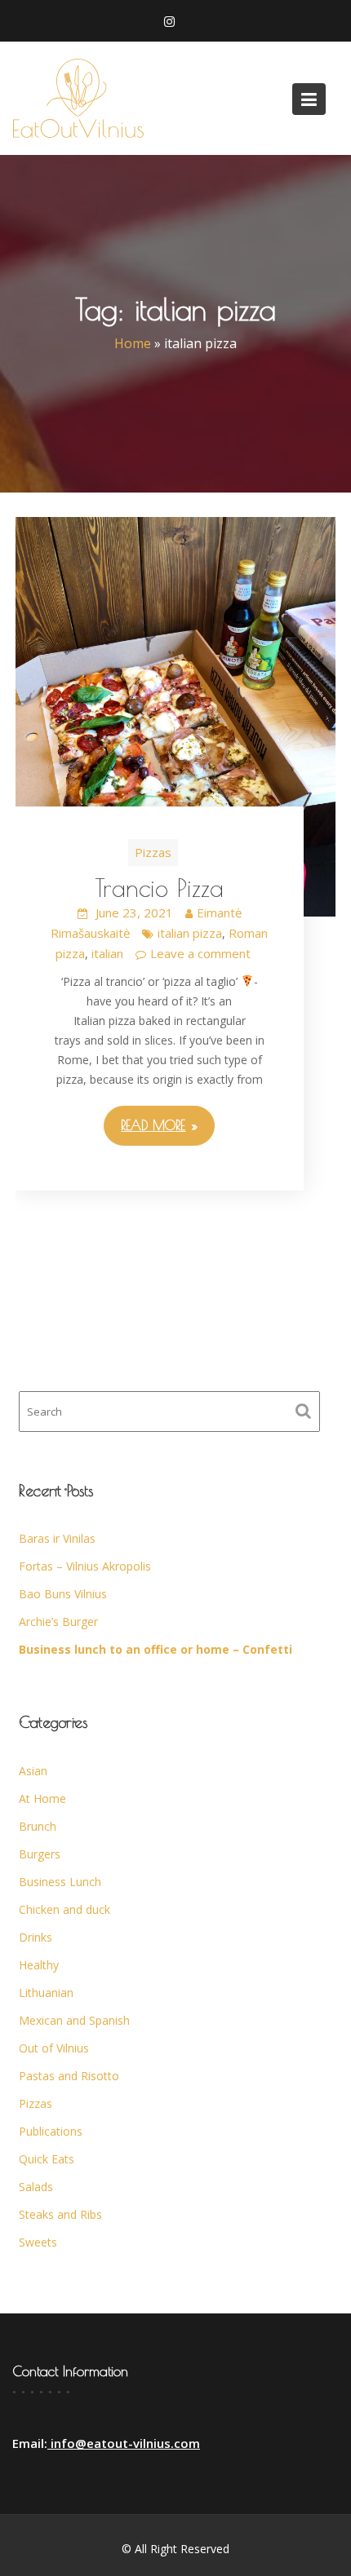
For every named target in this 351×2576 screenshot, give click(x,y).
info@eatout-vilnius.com (124, 2443)
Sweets (38, 2242)
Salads (36, 2187)
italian (107, 953)
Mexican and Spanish (74, 2020)
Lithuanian (46, 1993)
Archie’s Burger (58, 1622)
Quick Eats (47, 2159)
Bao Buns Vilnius (63, 1594)
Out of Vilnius (54, 2048)
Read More (153, 1125)
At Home (42, 1798)
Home (133, 344)
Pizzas (153, 852)
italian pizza (190, 933)
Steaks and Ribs (60, 2214)
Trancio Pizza (159, 888)
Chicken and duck (64, 1909)
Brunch (38, 1826)
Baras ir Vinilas (57, 1538)
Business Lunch (60, 1882)
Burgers (40, 1854)
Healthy (39, 1965)
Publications (51, 2131)
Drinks (36, 1937)
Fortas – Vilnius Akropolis (85, 1566)
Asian (33, 1771)
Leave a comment (200, 953)
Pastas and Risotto (69, 2076)
